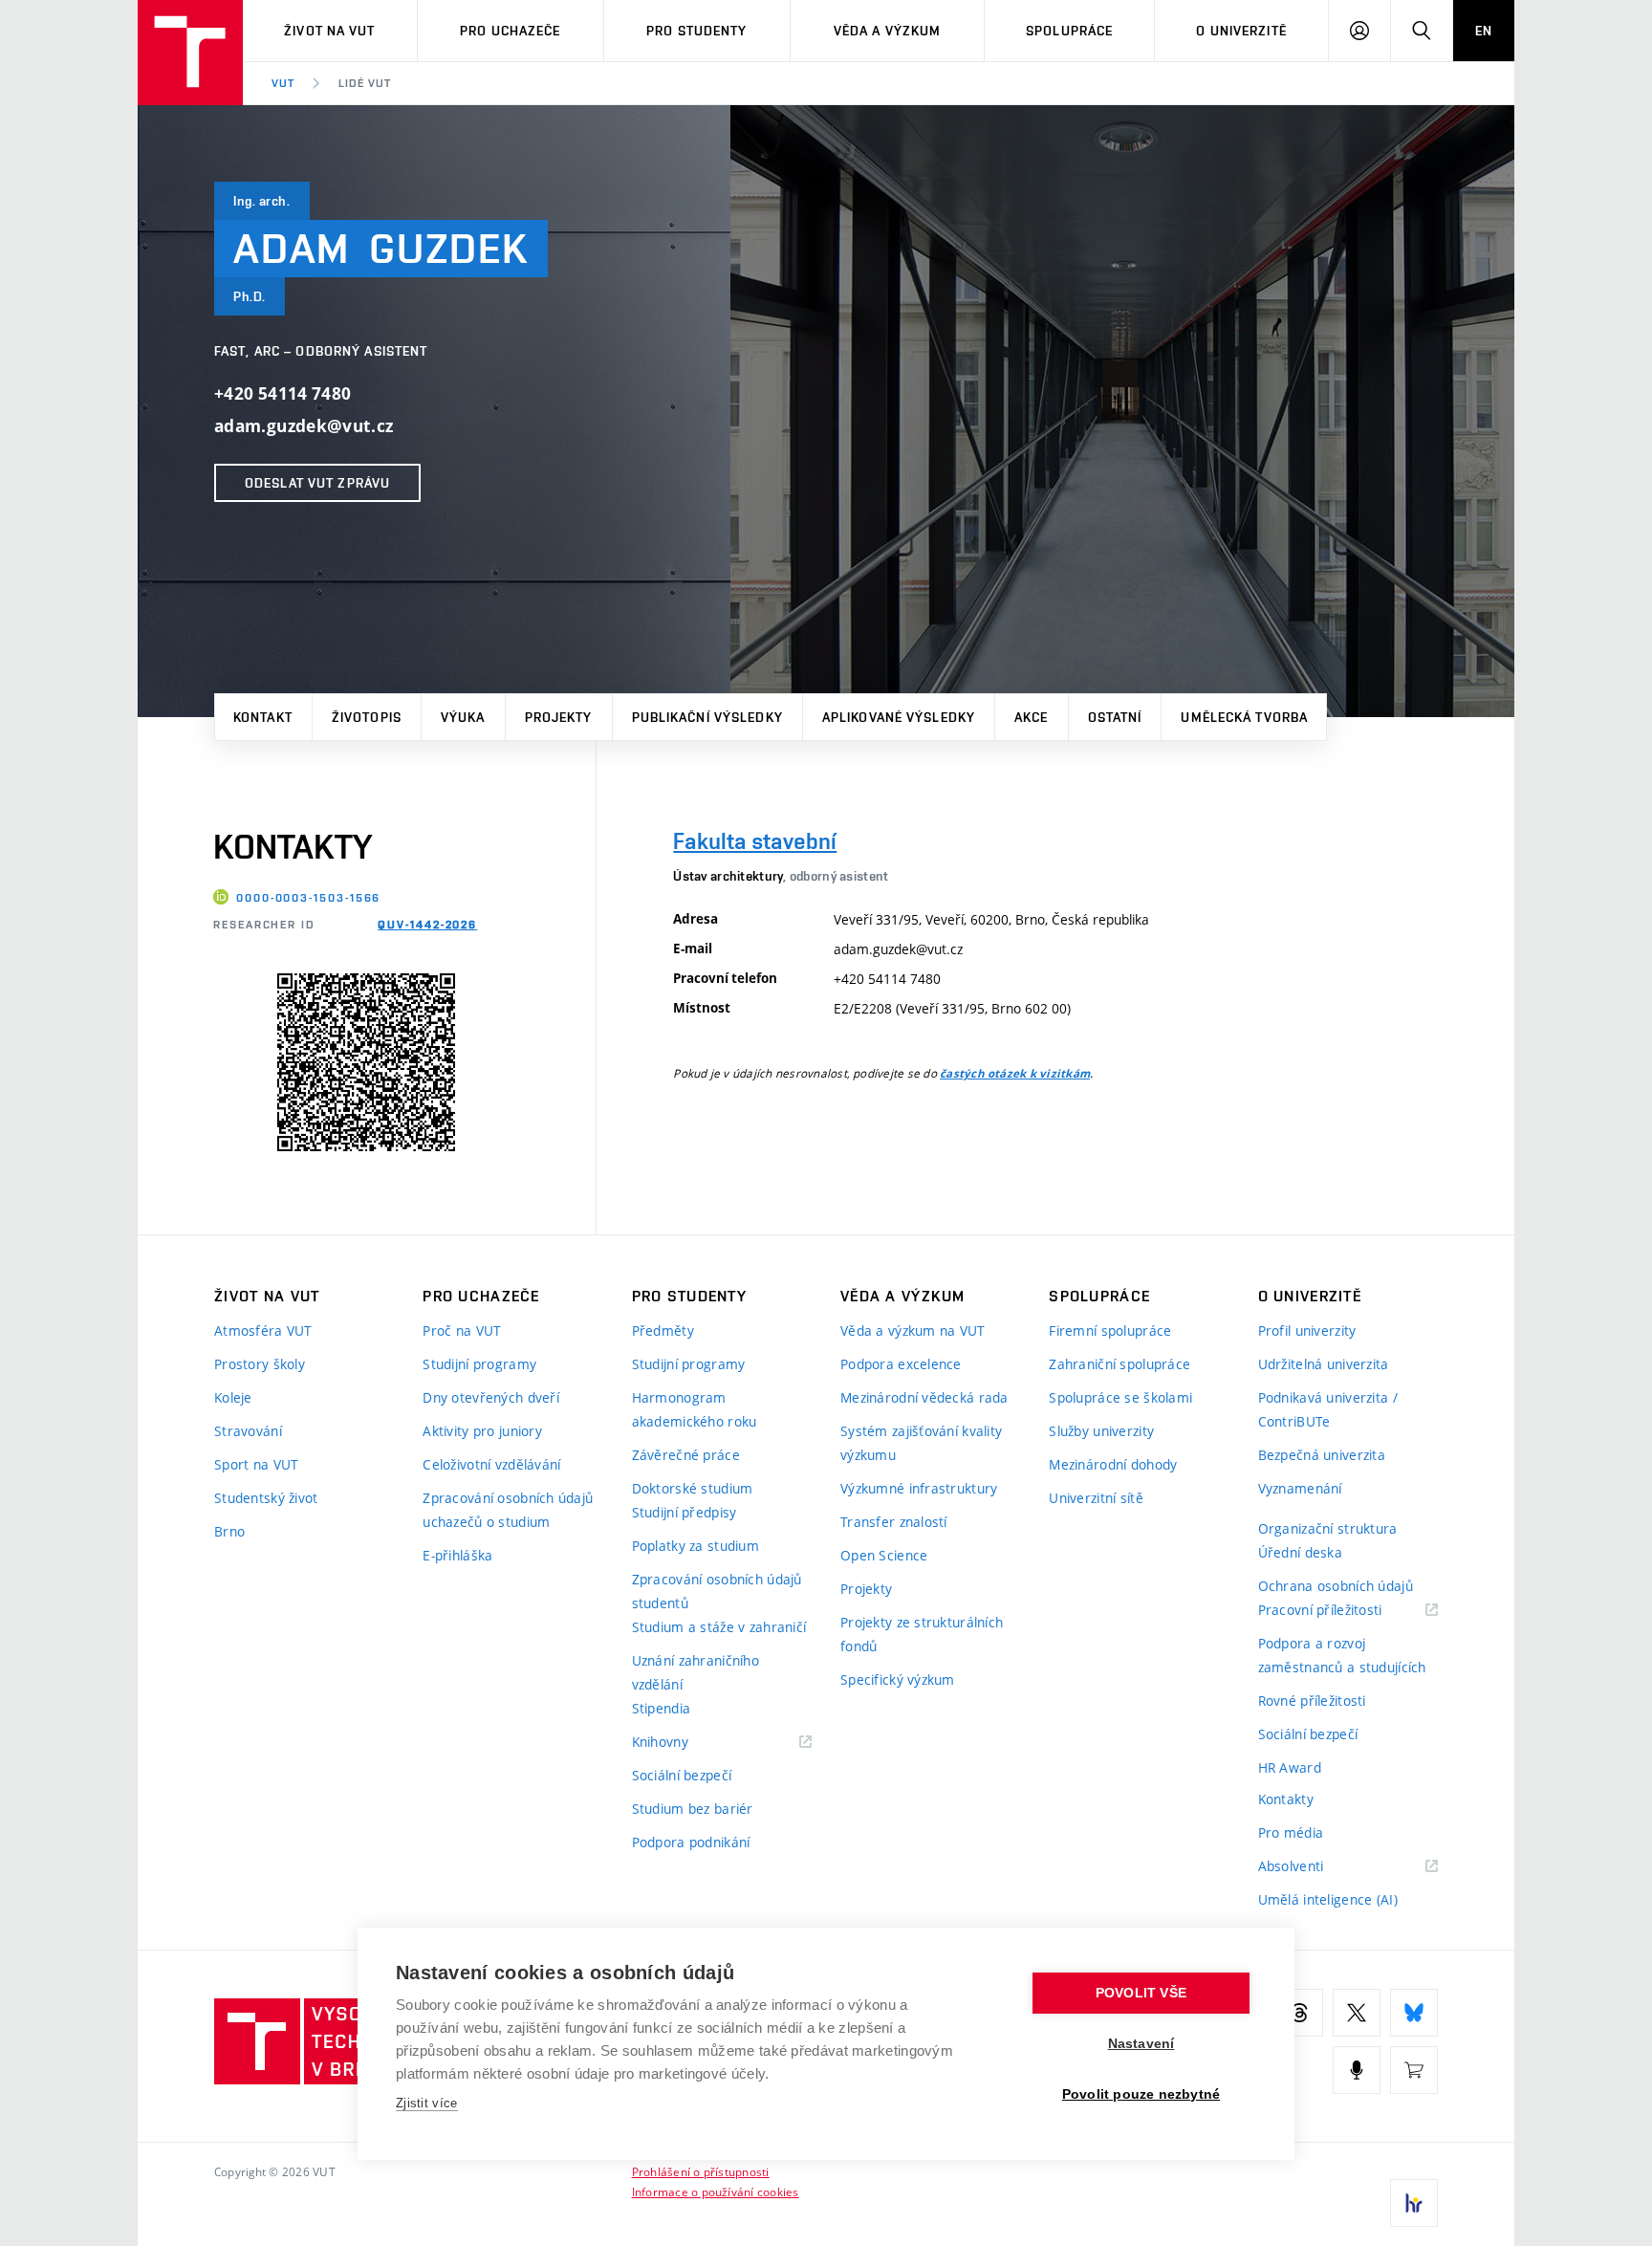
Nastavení (1141, 2044)
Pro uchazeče (510, 31)
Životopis (367, 717)
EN (1484, 31)
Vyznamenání (1300, 1488)
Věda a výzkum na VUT (913, 1330)
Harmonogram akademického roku (695, 1409)
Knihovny (685, 1743)
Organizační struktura (1328, 1528)
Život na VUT (329, 31)
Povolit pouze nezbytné (1141, 2094)
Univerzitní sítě (1096, 1498)
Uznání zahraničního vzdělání (696, 1672)
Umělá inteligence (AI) (1328, 1899)
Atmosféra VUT (263, 1330)
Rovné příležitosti (1312, 1701)
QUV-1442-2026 (427, 925)
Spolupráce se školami (1120, 1397)
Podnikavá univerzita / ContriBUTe (1328, 1409)
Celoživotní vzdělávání (491, 1464)
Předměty (663, 1330)
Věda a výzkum (888, 31)
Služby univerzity (1101, 1431)
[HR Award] (1414, 2203)
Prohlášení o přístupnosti (701, 2171)
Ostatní (1115, 717)
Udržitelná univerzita (1324, 1364)
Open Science (884, 1555)
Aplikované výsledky (899, 717)
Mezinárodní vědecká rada (924, 1397)
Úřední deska (1300, 1552)
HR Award (1290, 1767)
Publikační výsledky (707, 717)
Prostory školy (260, 1364)
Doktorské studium (693, 1488)
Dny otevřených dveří (491, 1397)
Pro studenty (696, 31)
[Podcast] (1357, 2070)
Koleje (233, 1397)
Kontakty (1286, 1799)
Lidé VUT (365, 83)
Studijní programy (479, 1364)
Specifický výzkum (898, 1679)
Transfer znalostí (894, 1522)
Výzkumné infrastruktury (919, 1488)
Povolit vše (1141, 1993)
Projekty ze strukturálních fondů (922, 1634)
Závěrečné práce (686, 1455)
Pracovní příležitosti (1344, 1611)
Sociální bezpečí (682, 1775)
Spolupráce (1069, 31)
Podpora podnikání (691, 1842)
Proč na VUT (462, 1330)
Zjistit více (427, 2103)
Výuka (463, 717)
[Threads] (1299, 2013)
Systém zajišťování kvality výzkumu (921, 1443)
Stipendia (662, 1708)
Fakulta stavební (755, 841)
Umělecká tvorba (1244, 717)
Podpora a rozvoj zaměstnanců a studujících (1342, 1655)
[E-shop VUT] (1414, 2070)
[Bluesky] (1414, 2013)
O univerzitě (1241, 31)
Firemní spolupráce (1110, 1330)
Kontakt (263, 717)
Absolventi (1315, 1867)
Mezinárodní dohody (1113, 1464)
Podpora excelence (901, 1364)
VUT (283, 83)
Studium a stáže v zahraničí (719, 1627)
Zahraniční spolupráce (1119, 1364)
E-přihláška (457, 1555)
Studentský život (266, 1498)
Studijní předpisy (685, 1512)
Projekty (559, 717)
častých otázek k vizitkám (1015, 1074)
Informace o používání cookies (716, 2191)
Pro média (1291, 1832)
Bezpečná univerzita (1322, 1455)
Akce (1031, 717)
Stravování (248, 1431)
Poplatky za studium (696, 1546)
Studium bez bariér (693, 1809)
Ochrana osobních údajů (1336, 1586)
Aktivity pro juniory (482, 1431)
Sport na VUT (256, 1464)
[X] (1357, 2013)
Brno (229, 1531)
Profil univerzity (1307, 1330)
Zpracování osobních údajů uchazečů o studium (508, 1510)
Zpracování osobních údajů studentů (717, 1591)
